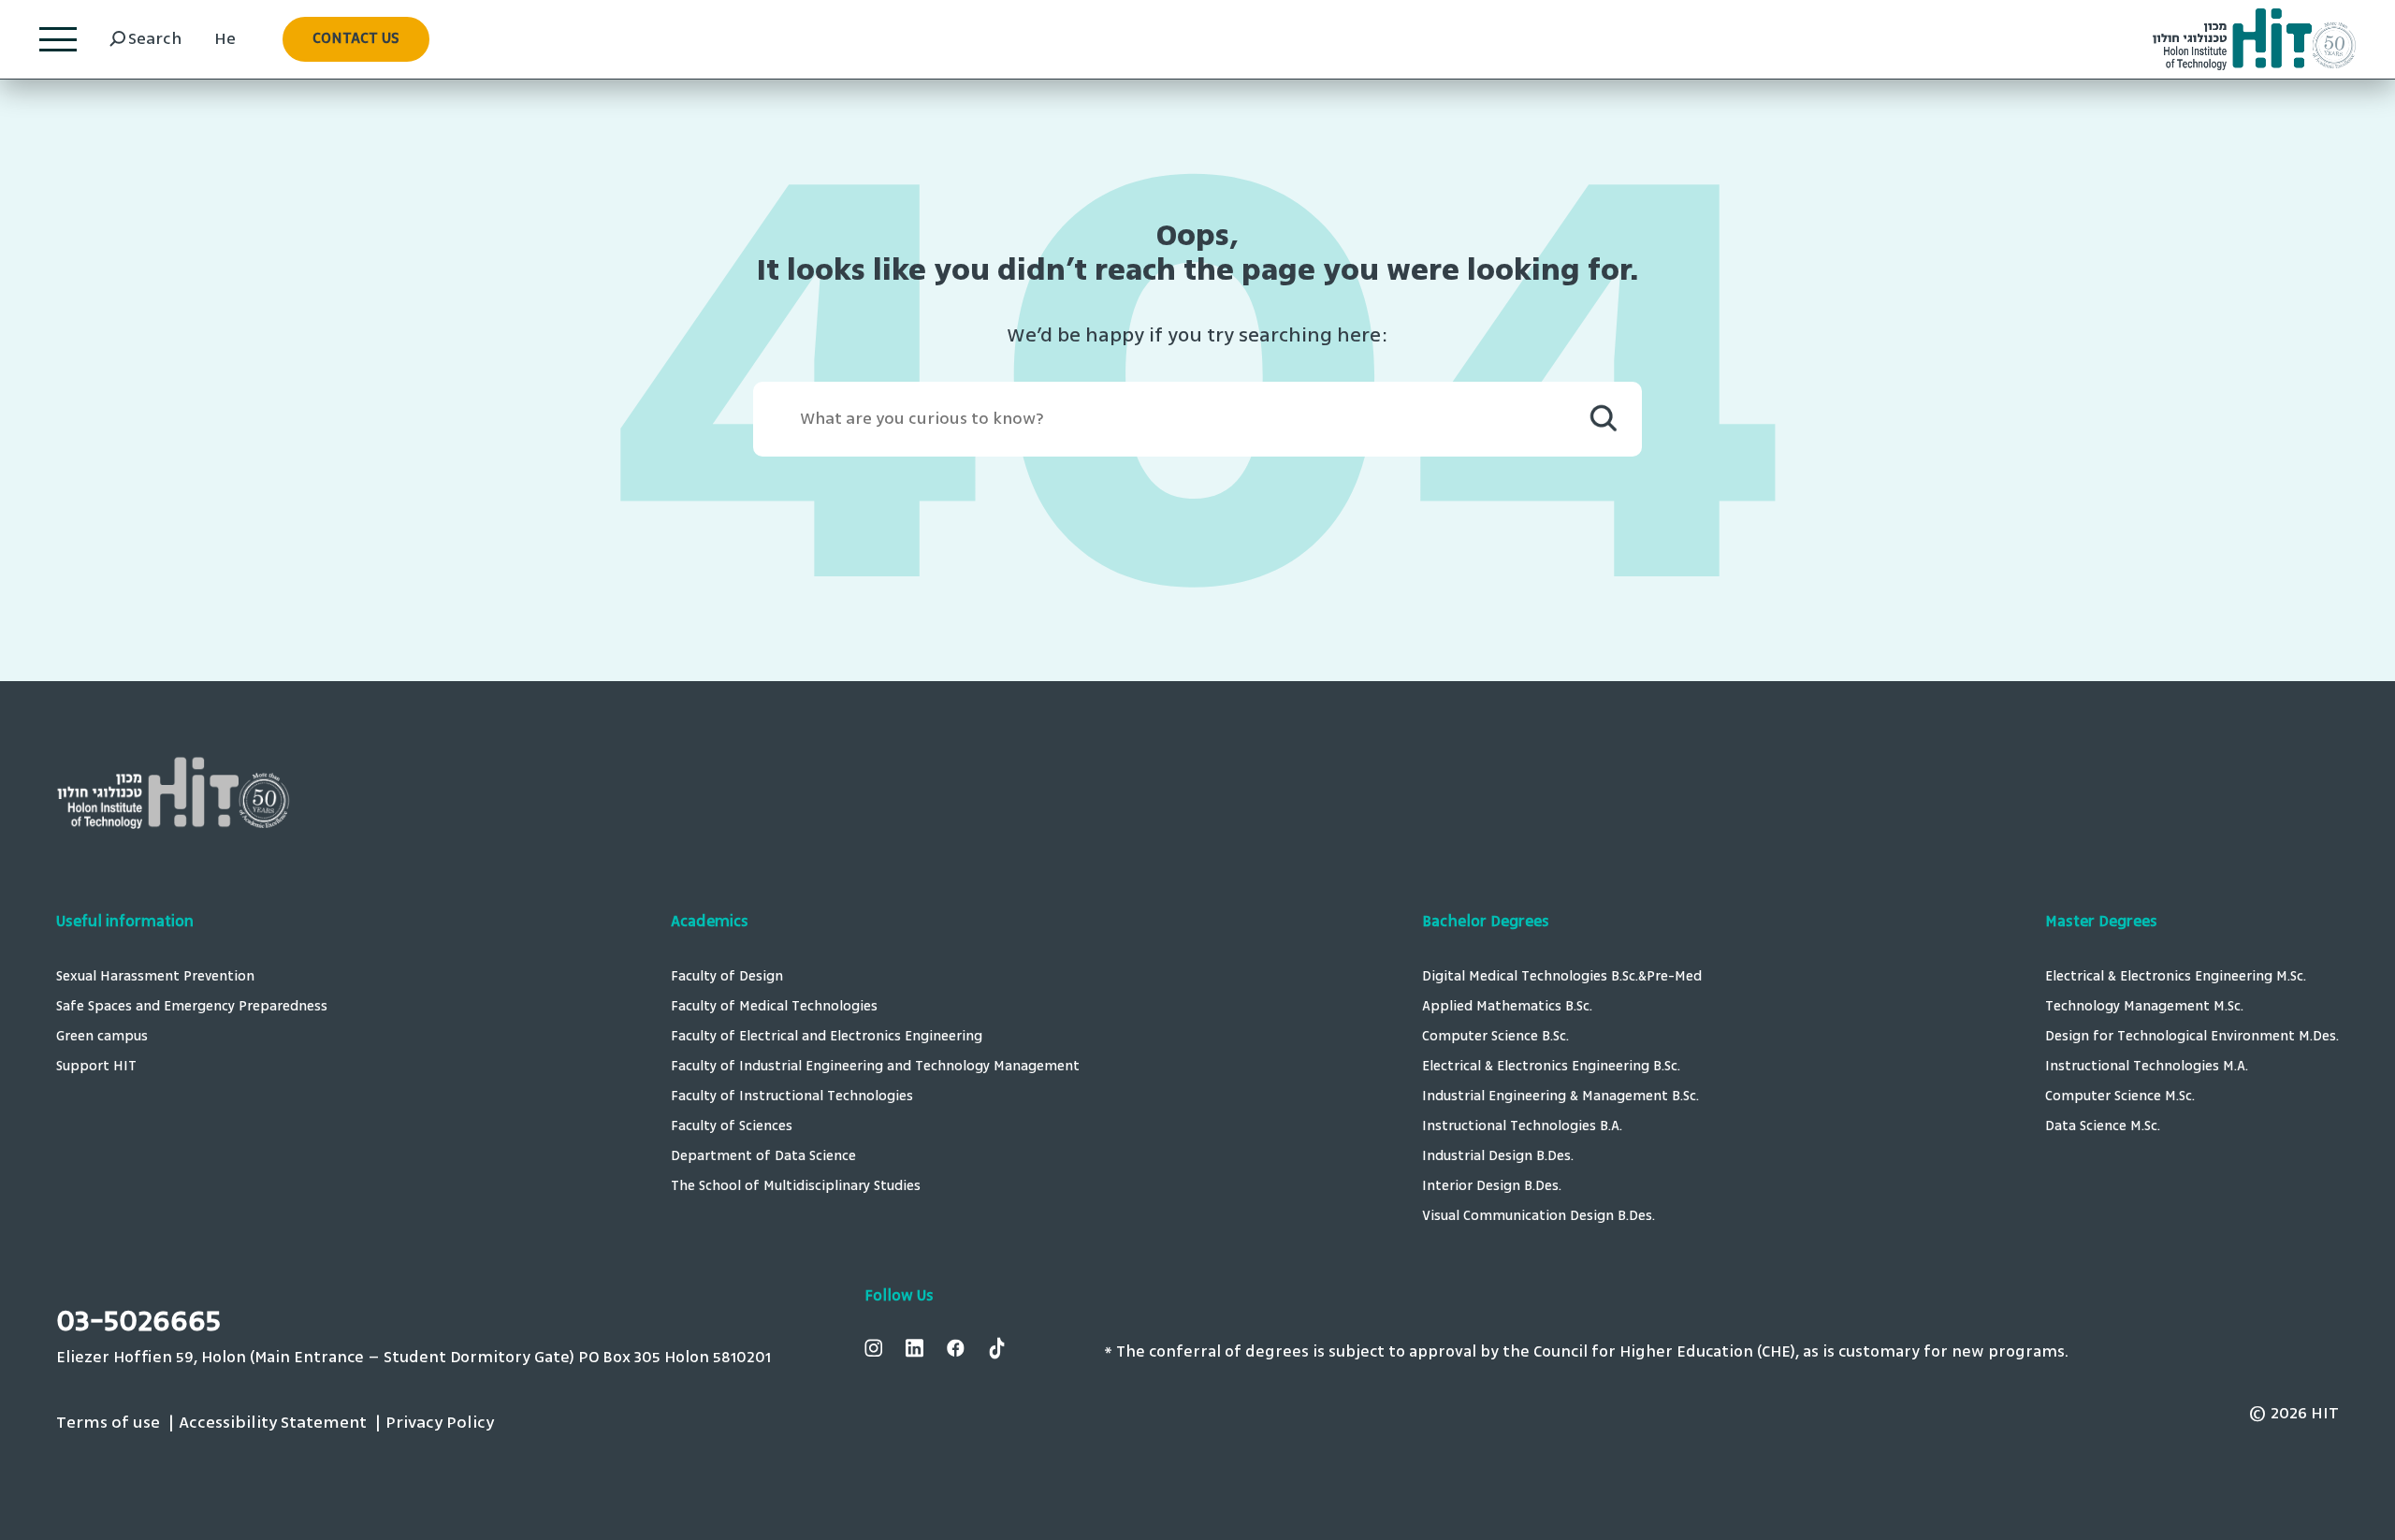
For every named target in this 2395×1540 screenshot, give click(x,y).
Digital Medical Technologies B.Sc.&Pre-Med (1562, 977)
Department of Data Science (763, 1157)
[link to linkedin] (917, 1349)
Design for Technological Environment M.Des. (2192, 1037)
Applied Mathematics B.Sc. (1507, 1007)
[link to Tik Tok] (999, 1349)
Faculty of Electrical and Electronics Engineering (827, 1037)
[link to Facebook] (958, 1349)
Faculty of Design (727, 977)
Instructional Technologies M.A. (2147, 1067)
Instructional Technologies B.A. (1522, 1127)
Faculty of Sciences (732, 1127)
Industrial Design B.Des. (1498, 1157)
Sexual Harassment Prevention (155, 977)
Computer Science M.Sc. (2120, 1097)
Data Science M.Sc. (2106, 1127)
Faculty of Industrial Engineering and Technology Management (875, 1067)
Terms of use (108, 1423)
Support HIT (96, 1067)
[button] (356, 39)
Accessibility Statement (273, 1423)
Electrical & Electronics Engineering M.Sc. (2176, 977)
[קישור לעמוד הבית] (2254, 40)
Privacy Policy (440, 1423)
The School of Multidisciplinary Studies (796, 1187)
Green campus (102, 1037)
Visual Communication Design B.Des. (1539, 1217)
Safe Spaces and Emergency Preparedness (192, 1007)
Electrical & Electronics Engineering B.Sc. (1551, 1067)
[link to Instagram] (876, 1349)
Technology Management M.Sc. (2144, 1007)
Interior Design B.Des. (1492, 1187)
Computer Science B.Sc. (1495, 1037)
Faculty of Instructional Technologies (792, 1097)
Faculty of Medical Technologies (774, 1007)
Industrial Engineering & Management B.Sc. (1560, 1097)
